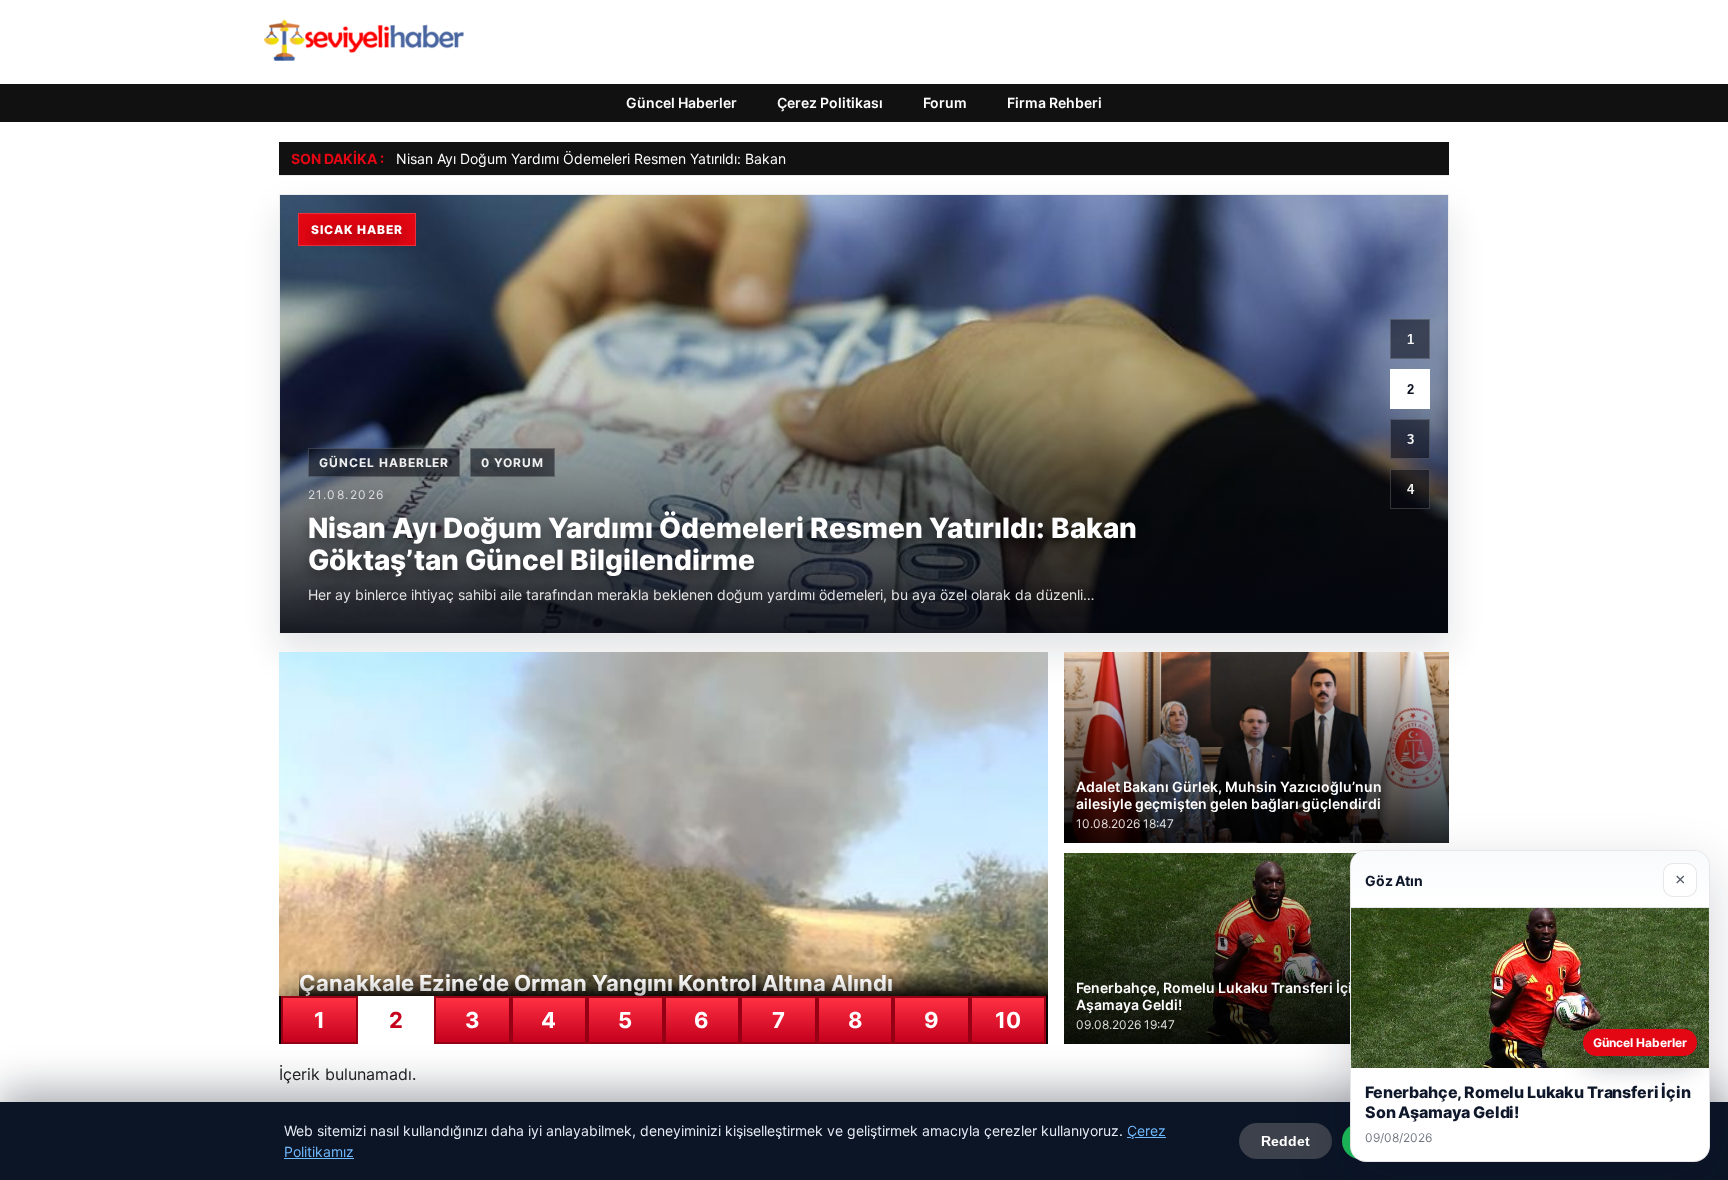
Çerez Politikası (830, 102)
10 (1008, 1020)
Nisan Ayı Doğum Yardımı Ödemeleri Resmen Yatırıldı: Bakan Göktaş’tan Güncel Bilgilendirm (692, 158)
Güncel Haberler (681, 102)
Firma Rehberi (1054, 102)
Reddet (1285, 1141)
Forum (945, 102)
